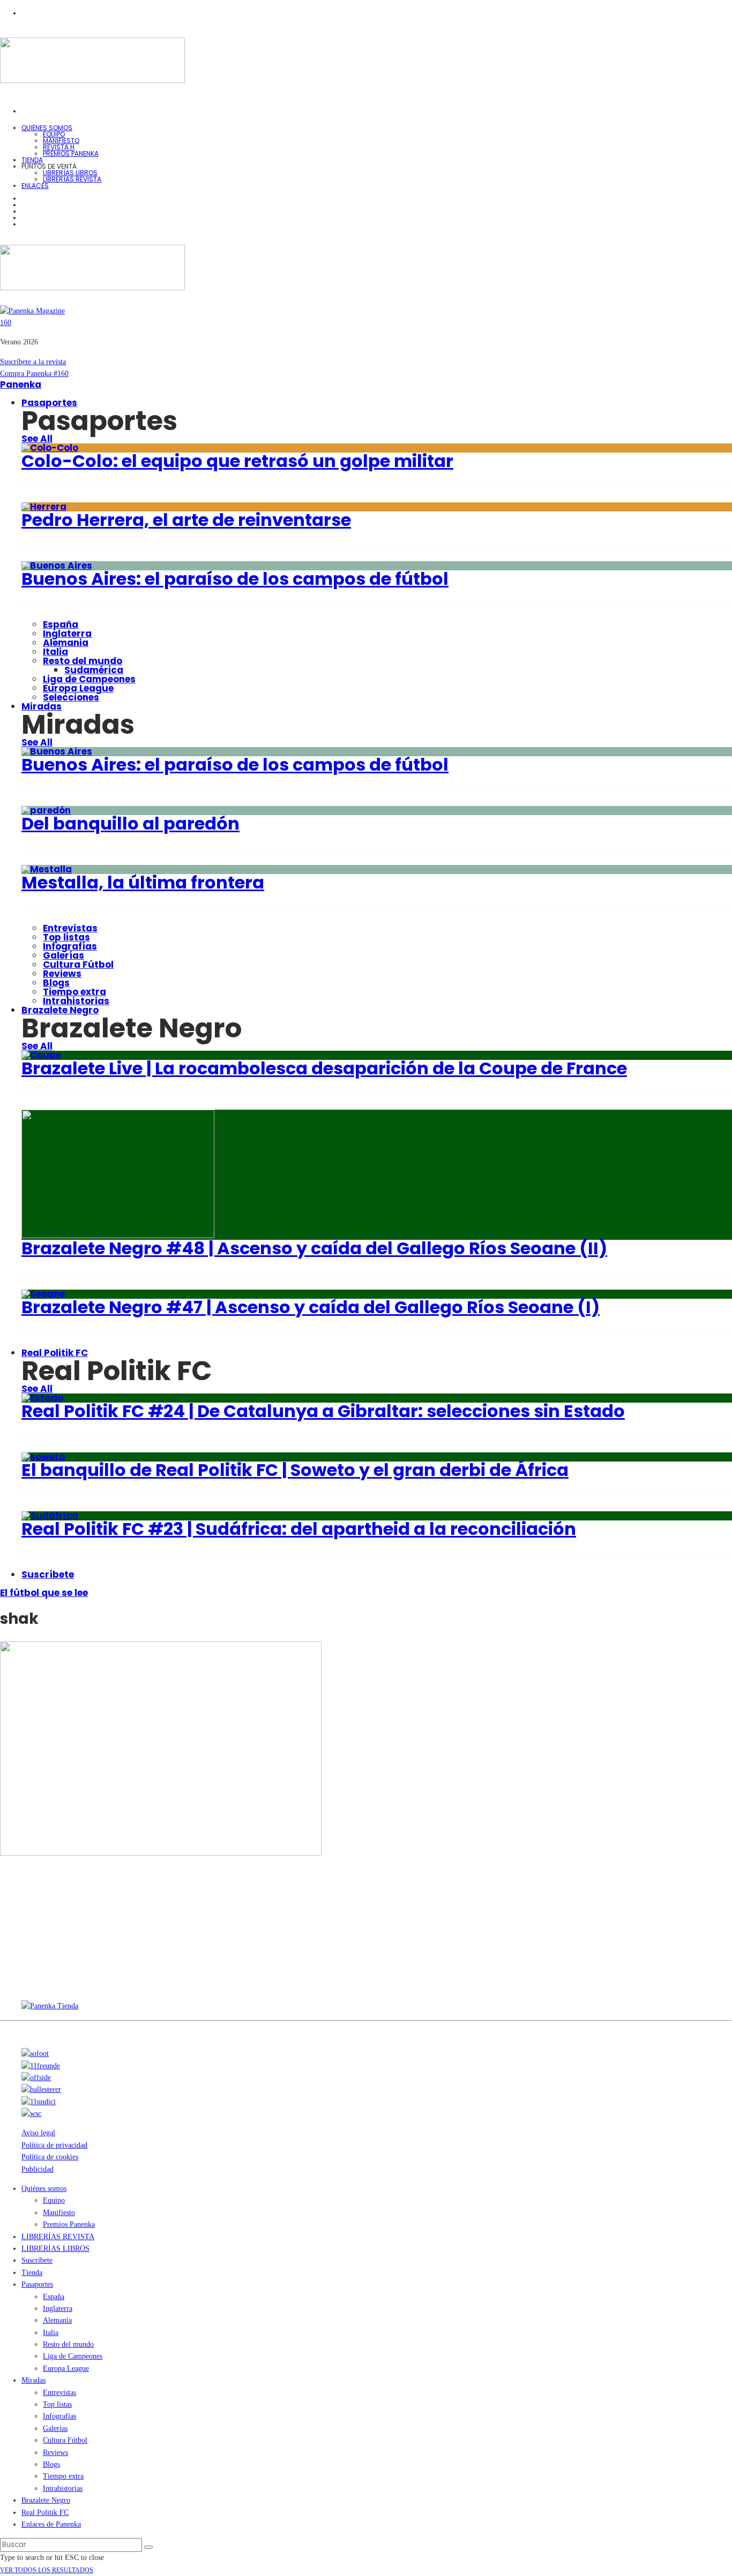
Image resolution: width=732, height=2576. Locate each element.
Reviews (62, 974)
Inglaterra (67, 634)
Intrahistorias (63, 2488)
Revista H (59, 147)
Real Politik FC (55, 1353)
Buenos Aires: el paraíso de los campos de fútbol (235, 579)
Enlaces (35, 186)
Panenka (21, 385)
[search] (148, 2547)
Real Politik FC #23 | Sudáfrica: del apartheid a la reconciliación (299, 1529)
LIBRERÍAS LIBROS (70, 173)
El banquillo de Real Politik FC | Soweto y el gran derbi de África (295, 1470)
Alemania (66, 643)
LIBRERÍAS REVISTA (72, 179)
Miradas (42, 706)
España (61, 624)
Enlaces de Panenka (51, 2524)
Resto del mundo (83, 661)
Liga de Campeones (89, 679)
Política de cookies (50, 2157)
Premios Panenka (69, 2224)
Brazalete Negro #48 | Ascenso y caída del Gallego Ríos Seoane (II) (314, 1248)
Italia (55, 652)
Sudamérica (94, 670)
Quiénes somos (47, 128)
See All (37, 439)
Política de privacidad (54, 2145)
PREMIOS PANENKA (71, 153)
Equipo (54, 134)
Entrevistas (70, 928)
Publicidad (38, 2169)
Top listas (66, 937)
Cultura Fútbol (78, 965)
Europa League (78, 688)
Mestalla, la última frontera (143, 882)
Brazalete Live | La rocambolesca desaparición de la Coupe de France (324, 1068)
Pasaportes (49, 403)
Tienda (32, 2273)
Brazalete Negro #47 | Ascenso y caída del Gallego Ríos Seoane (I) (311, 1307)
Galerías (64, 955)
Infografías (70, 946)
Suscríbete (48, 1575)
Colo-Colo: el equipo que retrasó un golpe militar (237, 461)
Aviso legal (38, 2133)
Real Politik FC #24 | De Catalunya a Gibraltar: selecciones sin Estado (323, 1411)
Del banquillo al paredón (130, 823)
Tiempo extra (74, 992)
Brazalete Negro (60, 1010)
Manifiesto (61, 141)
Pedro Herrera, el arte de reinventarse (186, 520)
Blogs (56, 983)
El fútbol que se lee (44, 1593)
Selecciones (71, 697)
